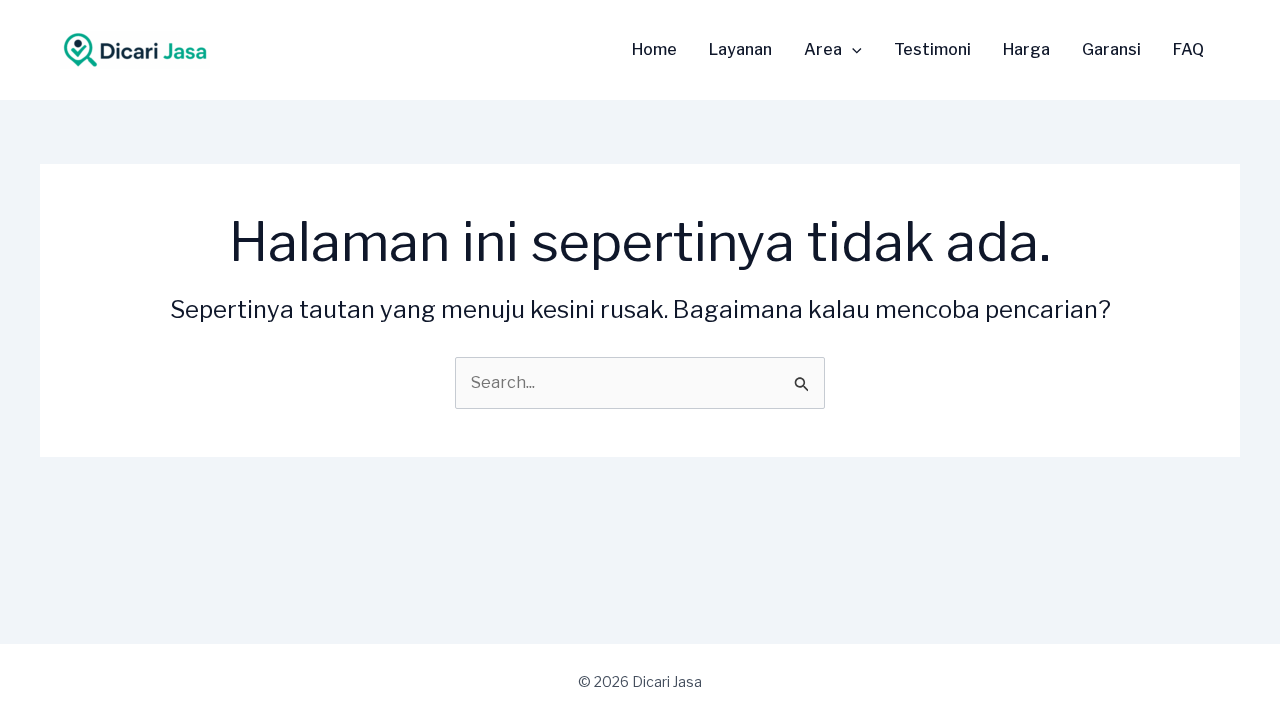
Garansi (1111, 50)
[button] (852, 50)
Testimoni (932, 50)
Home (654, 50)
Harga (1026, 50)
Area (823, 50)
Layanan (740, 50)
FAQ (1188, 50)
